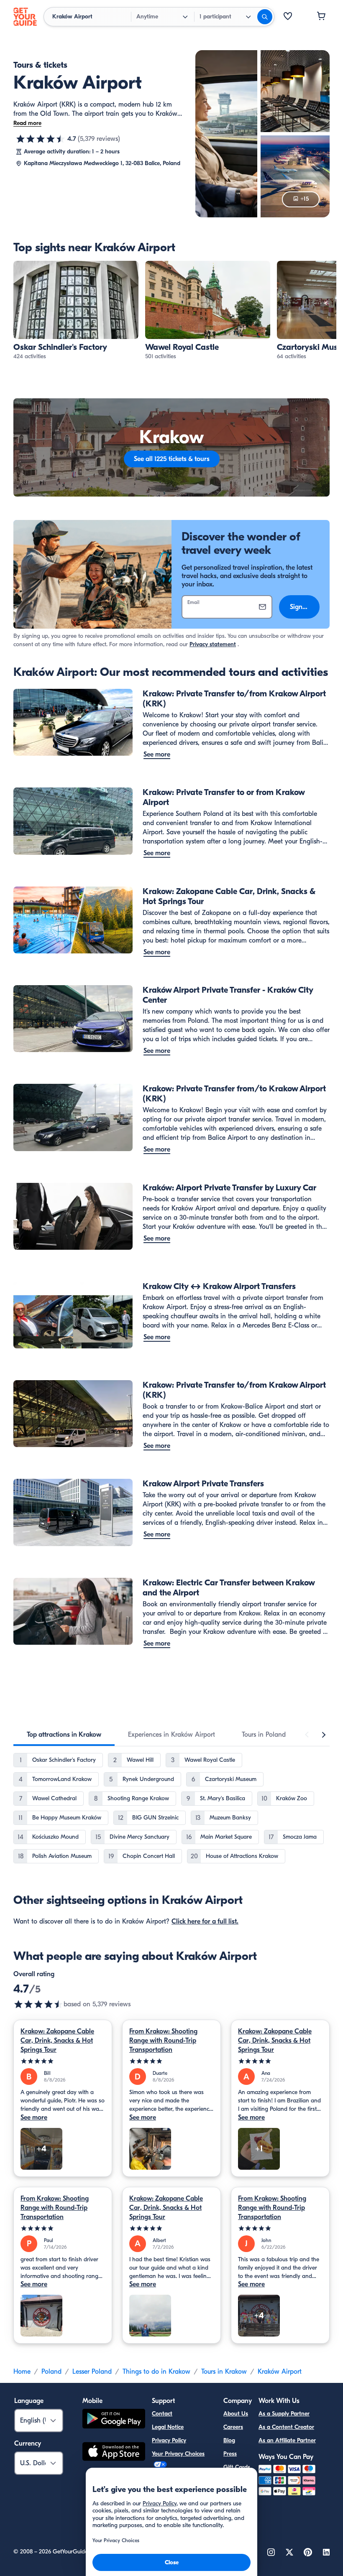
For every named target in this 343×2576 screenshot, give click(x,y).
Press (230, 2454)
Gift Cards (237, 2467)
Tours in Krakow (224, 2372)
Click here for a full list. (205, 1921)
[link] (76, 311)
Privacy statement (213, 644)
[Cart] (321, 17)
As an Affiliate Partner (287, 2440)
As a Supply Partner (284, 2414)
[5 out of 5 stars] (63, 2061)
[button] (76, 311)
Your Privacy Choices (178, 2454)
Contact (162, 2414)
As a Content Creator (286, 2427)
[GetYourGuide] (25, 17)
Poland (51, 2372)
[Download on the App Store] (114, 2453)
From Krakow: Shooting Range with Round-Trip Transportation (163, 2041)
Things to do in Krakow (156, 2372)
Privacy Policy (169, 2440)
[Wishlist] (288, 17)
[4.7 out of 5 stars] (41, 139)
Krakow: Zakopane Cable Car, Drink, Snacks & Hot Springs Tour (57, 2041)
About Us (236, 2414)
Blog (229, 2440)
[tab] (64, 1735)
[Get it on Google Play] (114, 2420)
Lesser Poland (92, 2372)
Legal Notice (168, 2427)
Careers (233, 2427)
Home (22, 2372)
